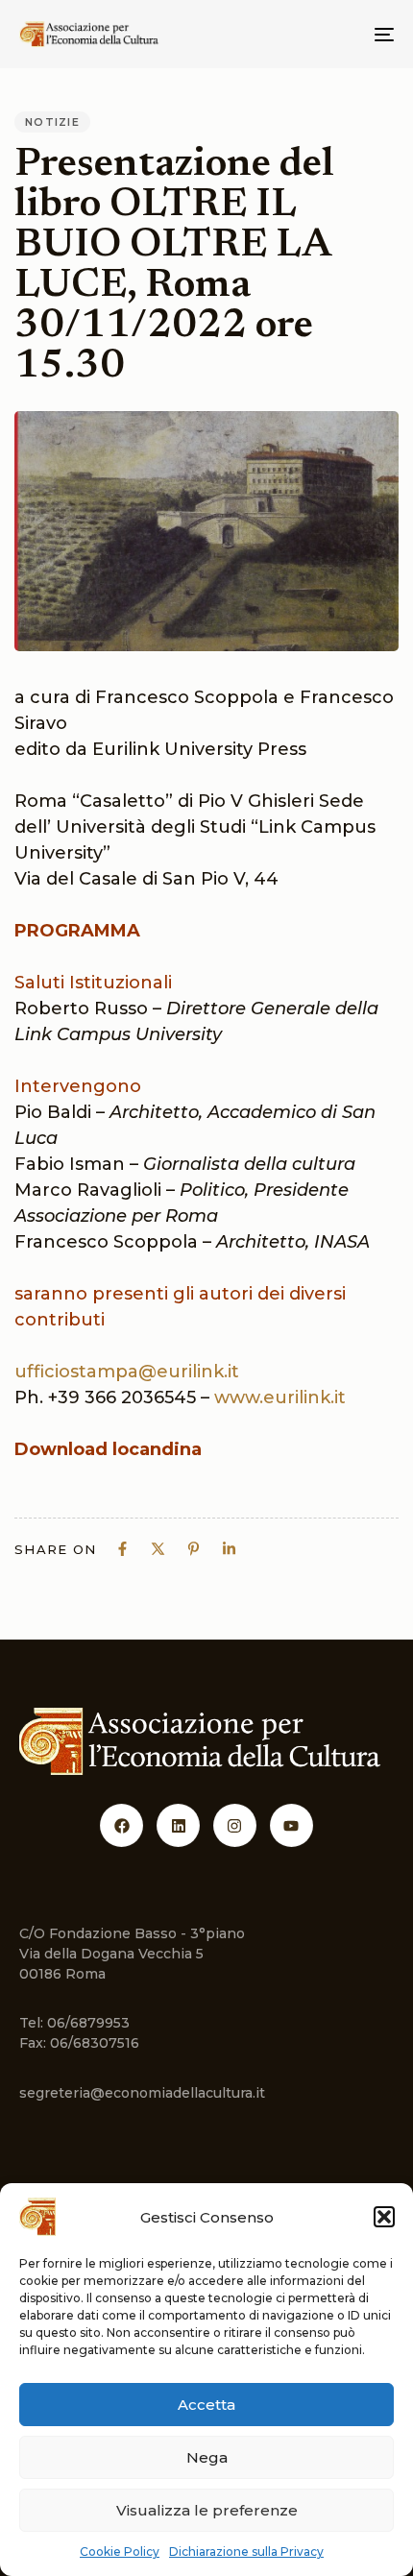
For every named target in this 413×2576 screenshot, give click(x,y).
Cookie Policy (120, 2552)
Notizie (52, 122)
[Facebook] (121, 1825)
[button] (384, 2217)
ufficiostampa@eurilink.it (127, 1372)
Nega (207, 2457)
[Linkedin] (178, 1825)
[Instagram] (235, 1825)
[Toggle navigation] (331, 34)
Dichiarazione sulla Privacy (246, 2552)
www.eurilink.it (280, 1397)
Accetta (206, 2405)
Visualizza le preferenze (207, 2510)
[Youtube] (292, 1825)
